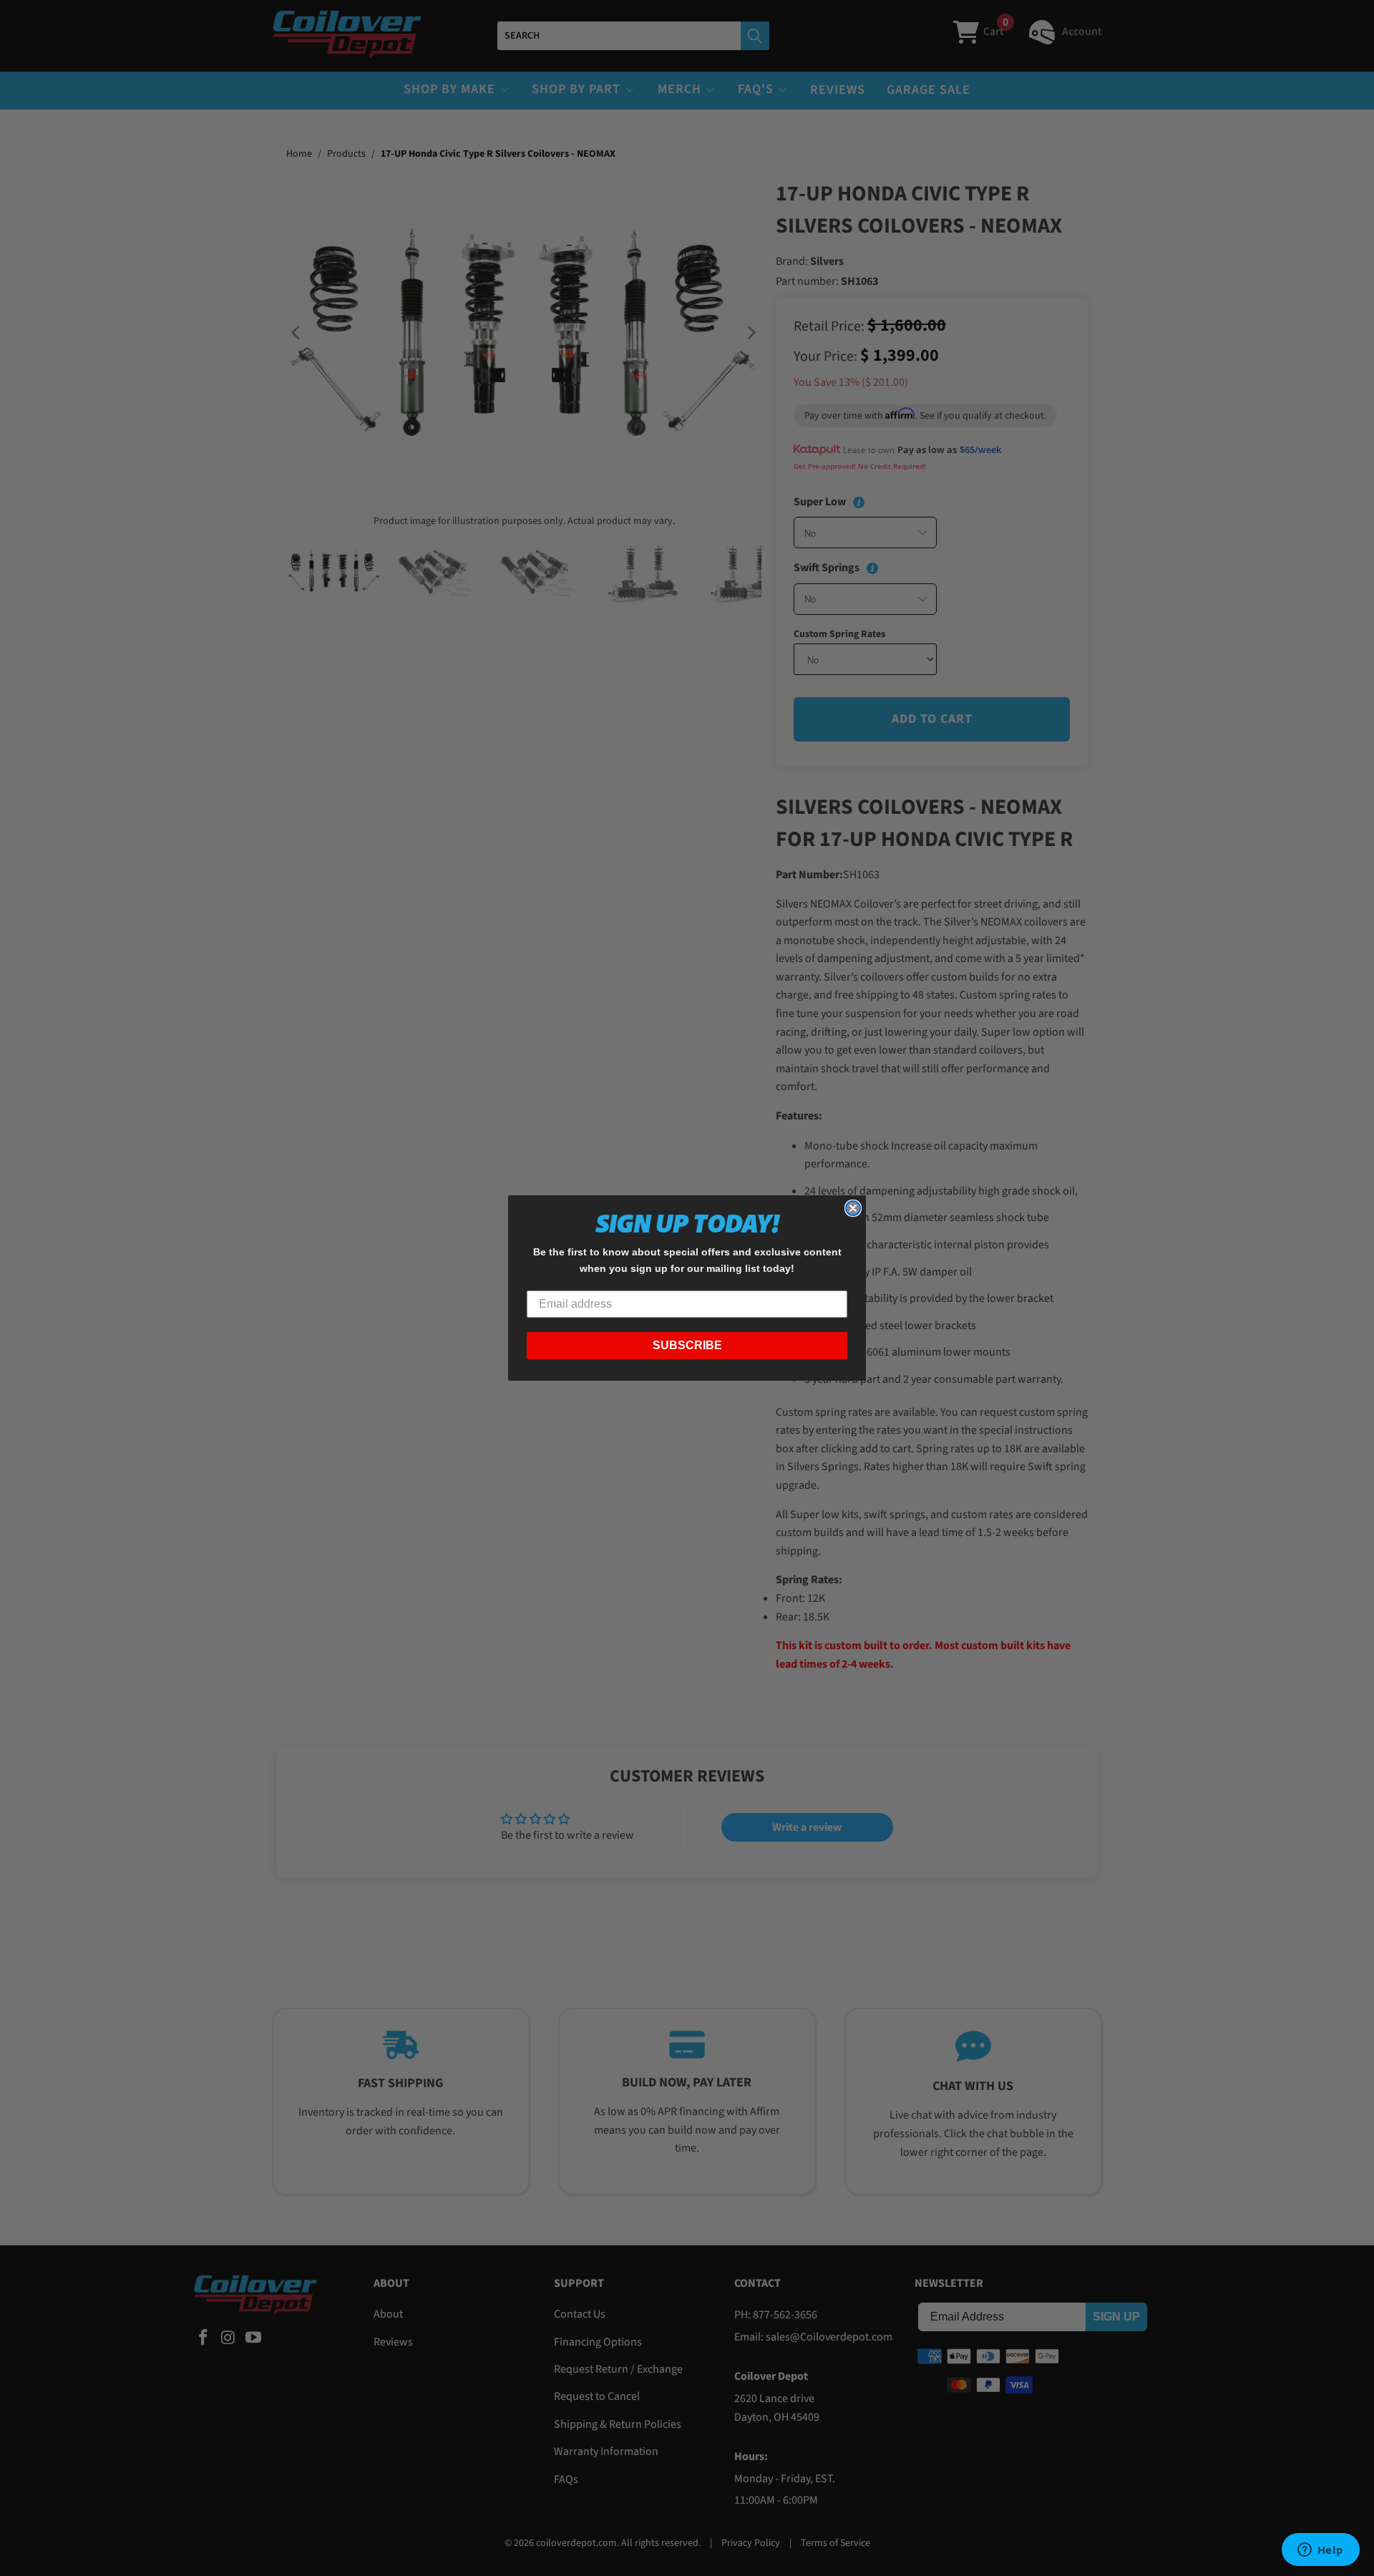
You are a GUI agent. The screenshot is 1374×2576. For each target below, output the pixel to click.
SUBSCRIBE (687, 1345)
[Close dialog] (853, 1208)
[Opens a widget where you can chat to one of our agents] (1320, 2551)
